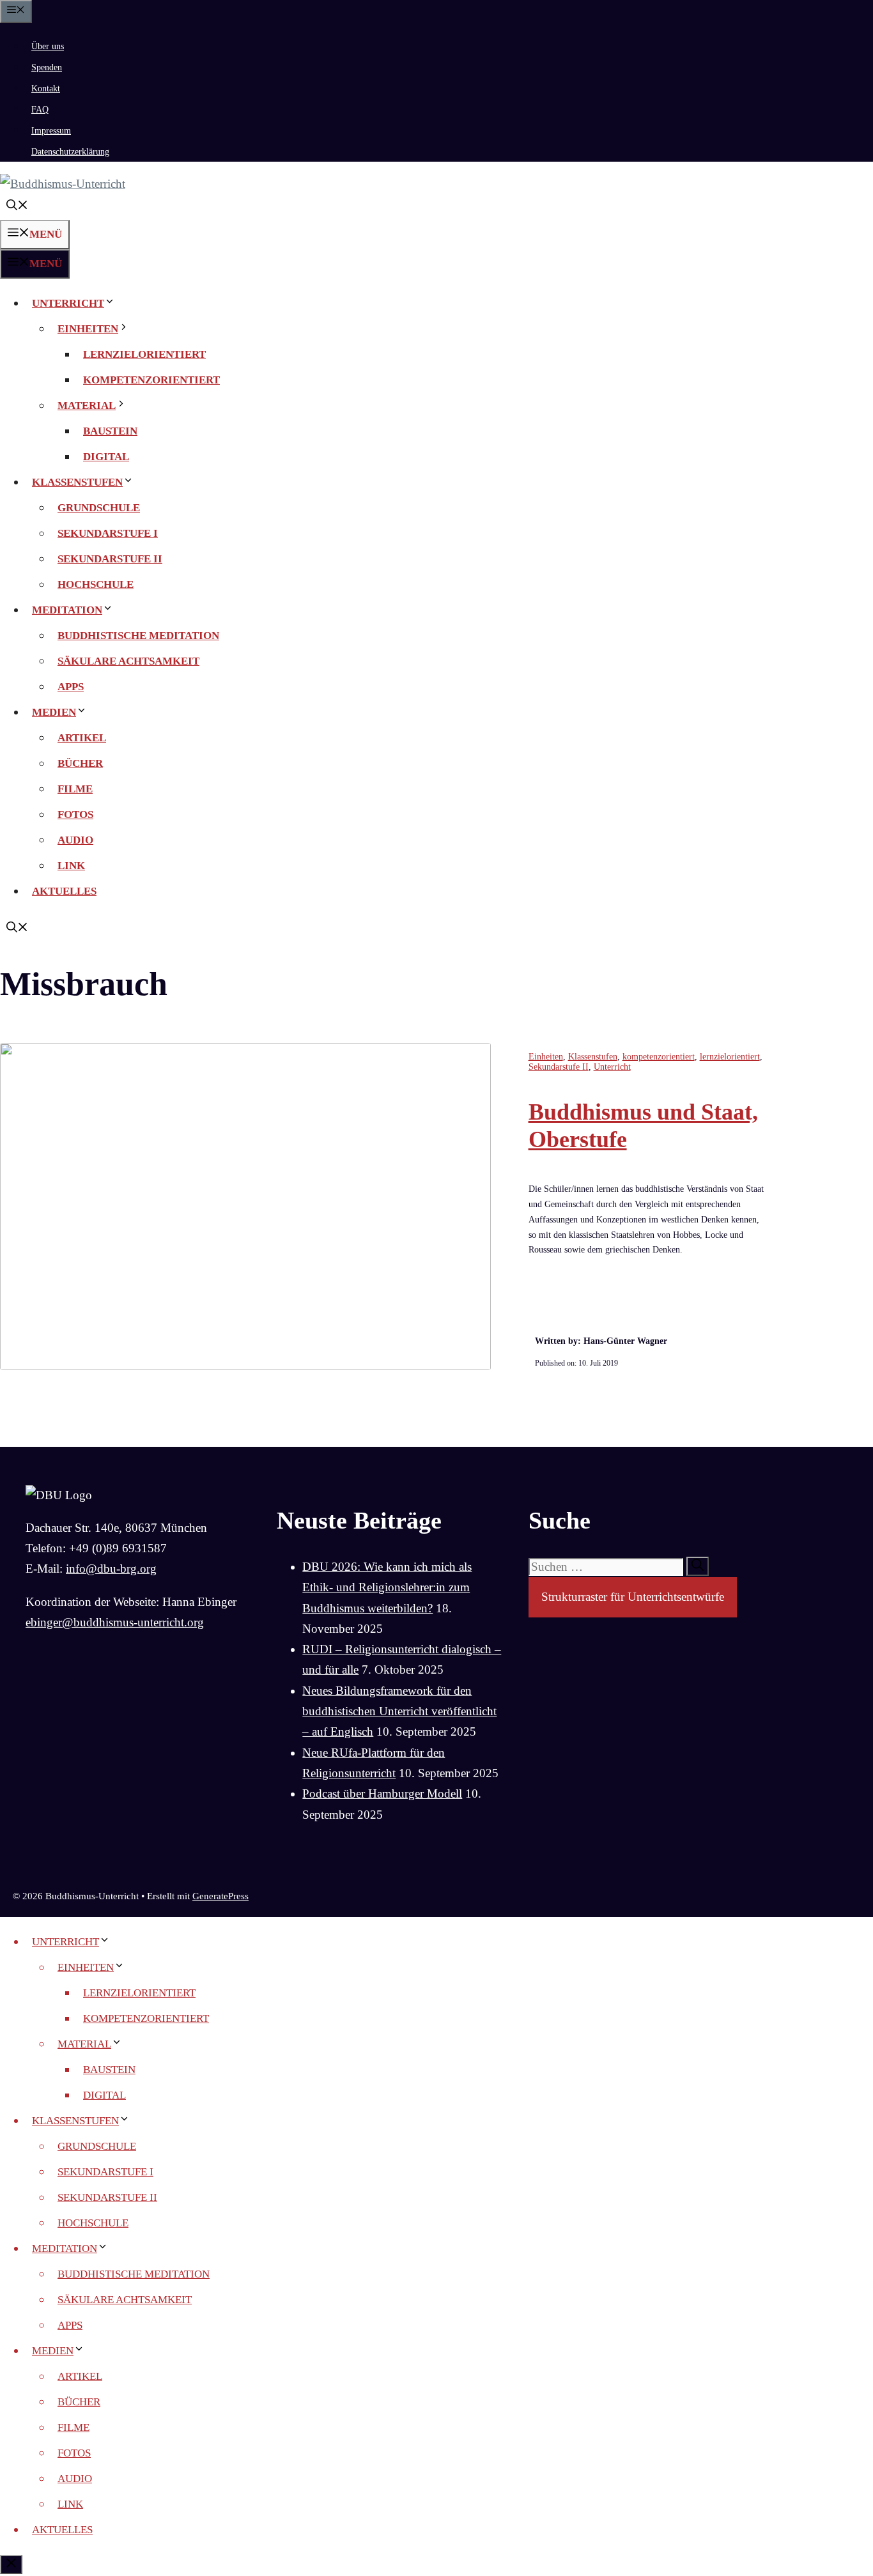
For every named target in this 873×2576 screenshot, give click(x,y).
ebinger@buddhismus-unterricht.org (115, 1622)
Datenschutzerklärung (70, 152)
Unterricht (68, 303)
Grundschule (99, 508)
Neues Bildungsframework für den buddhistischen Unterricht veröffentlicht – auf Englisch (399, 1711)
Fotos (75, 814)
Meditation (67, 610)
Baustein (110, 431)
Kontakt (46, 89)
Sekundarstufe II (110, 559)
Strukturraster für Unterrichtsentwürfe (633, 1597)
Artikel (82, 738)
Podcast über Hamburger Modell (382, 1793)
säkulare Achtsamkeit (128, 661)
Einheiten (88, 329)
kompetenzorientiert (151, 380)
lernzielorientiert (144, 354)
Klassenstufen (77, 482)
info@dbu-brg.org (111, 1569)
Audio (75, 840)
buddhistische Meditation (138, 636)
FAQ (40, 110)
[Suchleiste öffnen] (17, 207)
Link (71, 866)
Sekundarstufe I (108, 533)
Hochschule (96, 584)
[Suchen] (698, 1566)
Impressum (51, 131)
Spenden (47, 67)
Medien (54, 712)
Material (87, 405)
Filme (75, 789)
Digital (106, 457)
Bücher (80, 763)
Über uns (48, 46)
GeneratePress (220, 1896)
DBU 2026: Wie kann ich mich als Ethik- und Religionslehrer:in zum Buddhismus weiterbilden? (387, 1587)
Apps (71, 687)
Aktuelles (64, 891)
